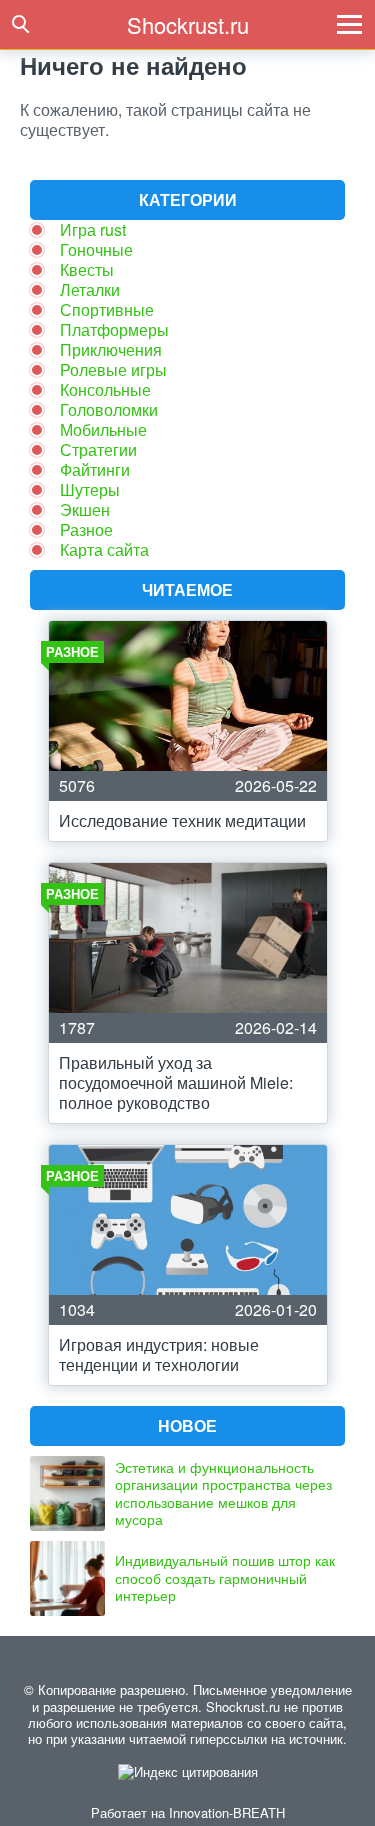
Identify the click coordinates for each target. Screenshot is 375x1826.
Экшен (85, 509)
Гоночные (96, 249)
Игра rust (93, 229)
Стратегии (98, 449)
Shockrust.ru (188, 24)
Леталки (90, 289)
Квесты (87, 269)
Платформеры (114, 329)
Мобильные (103, 429)
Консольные (105, 389)
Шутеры (90, 489)
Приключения (111, 349)
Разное (86, 529)
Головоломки (109, 409)
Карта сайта (104, 549)
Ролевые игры (113, 369)
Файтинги (95, 469)
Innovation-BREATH (227, 1812)
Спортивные (107, 309)
